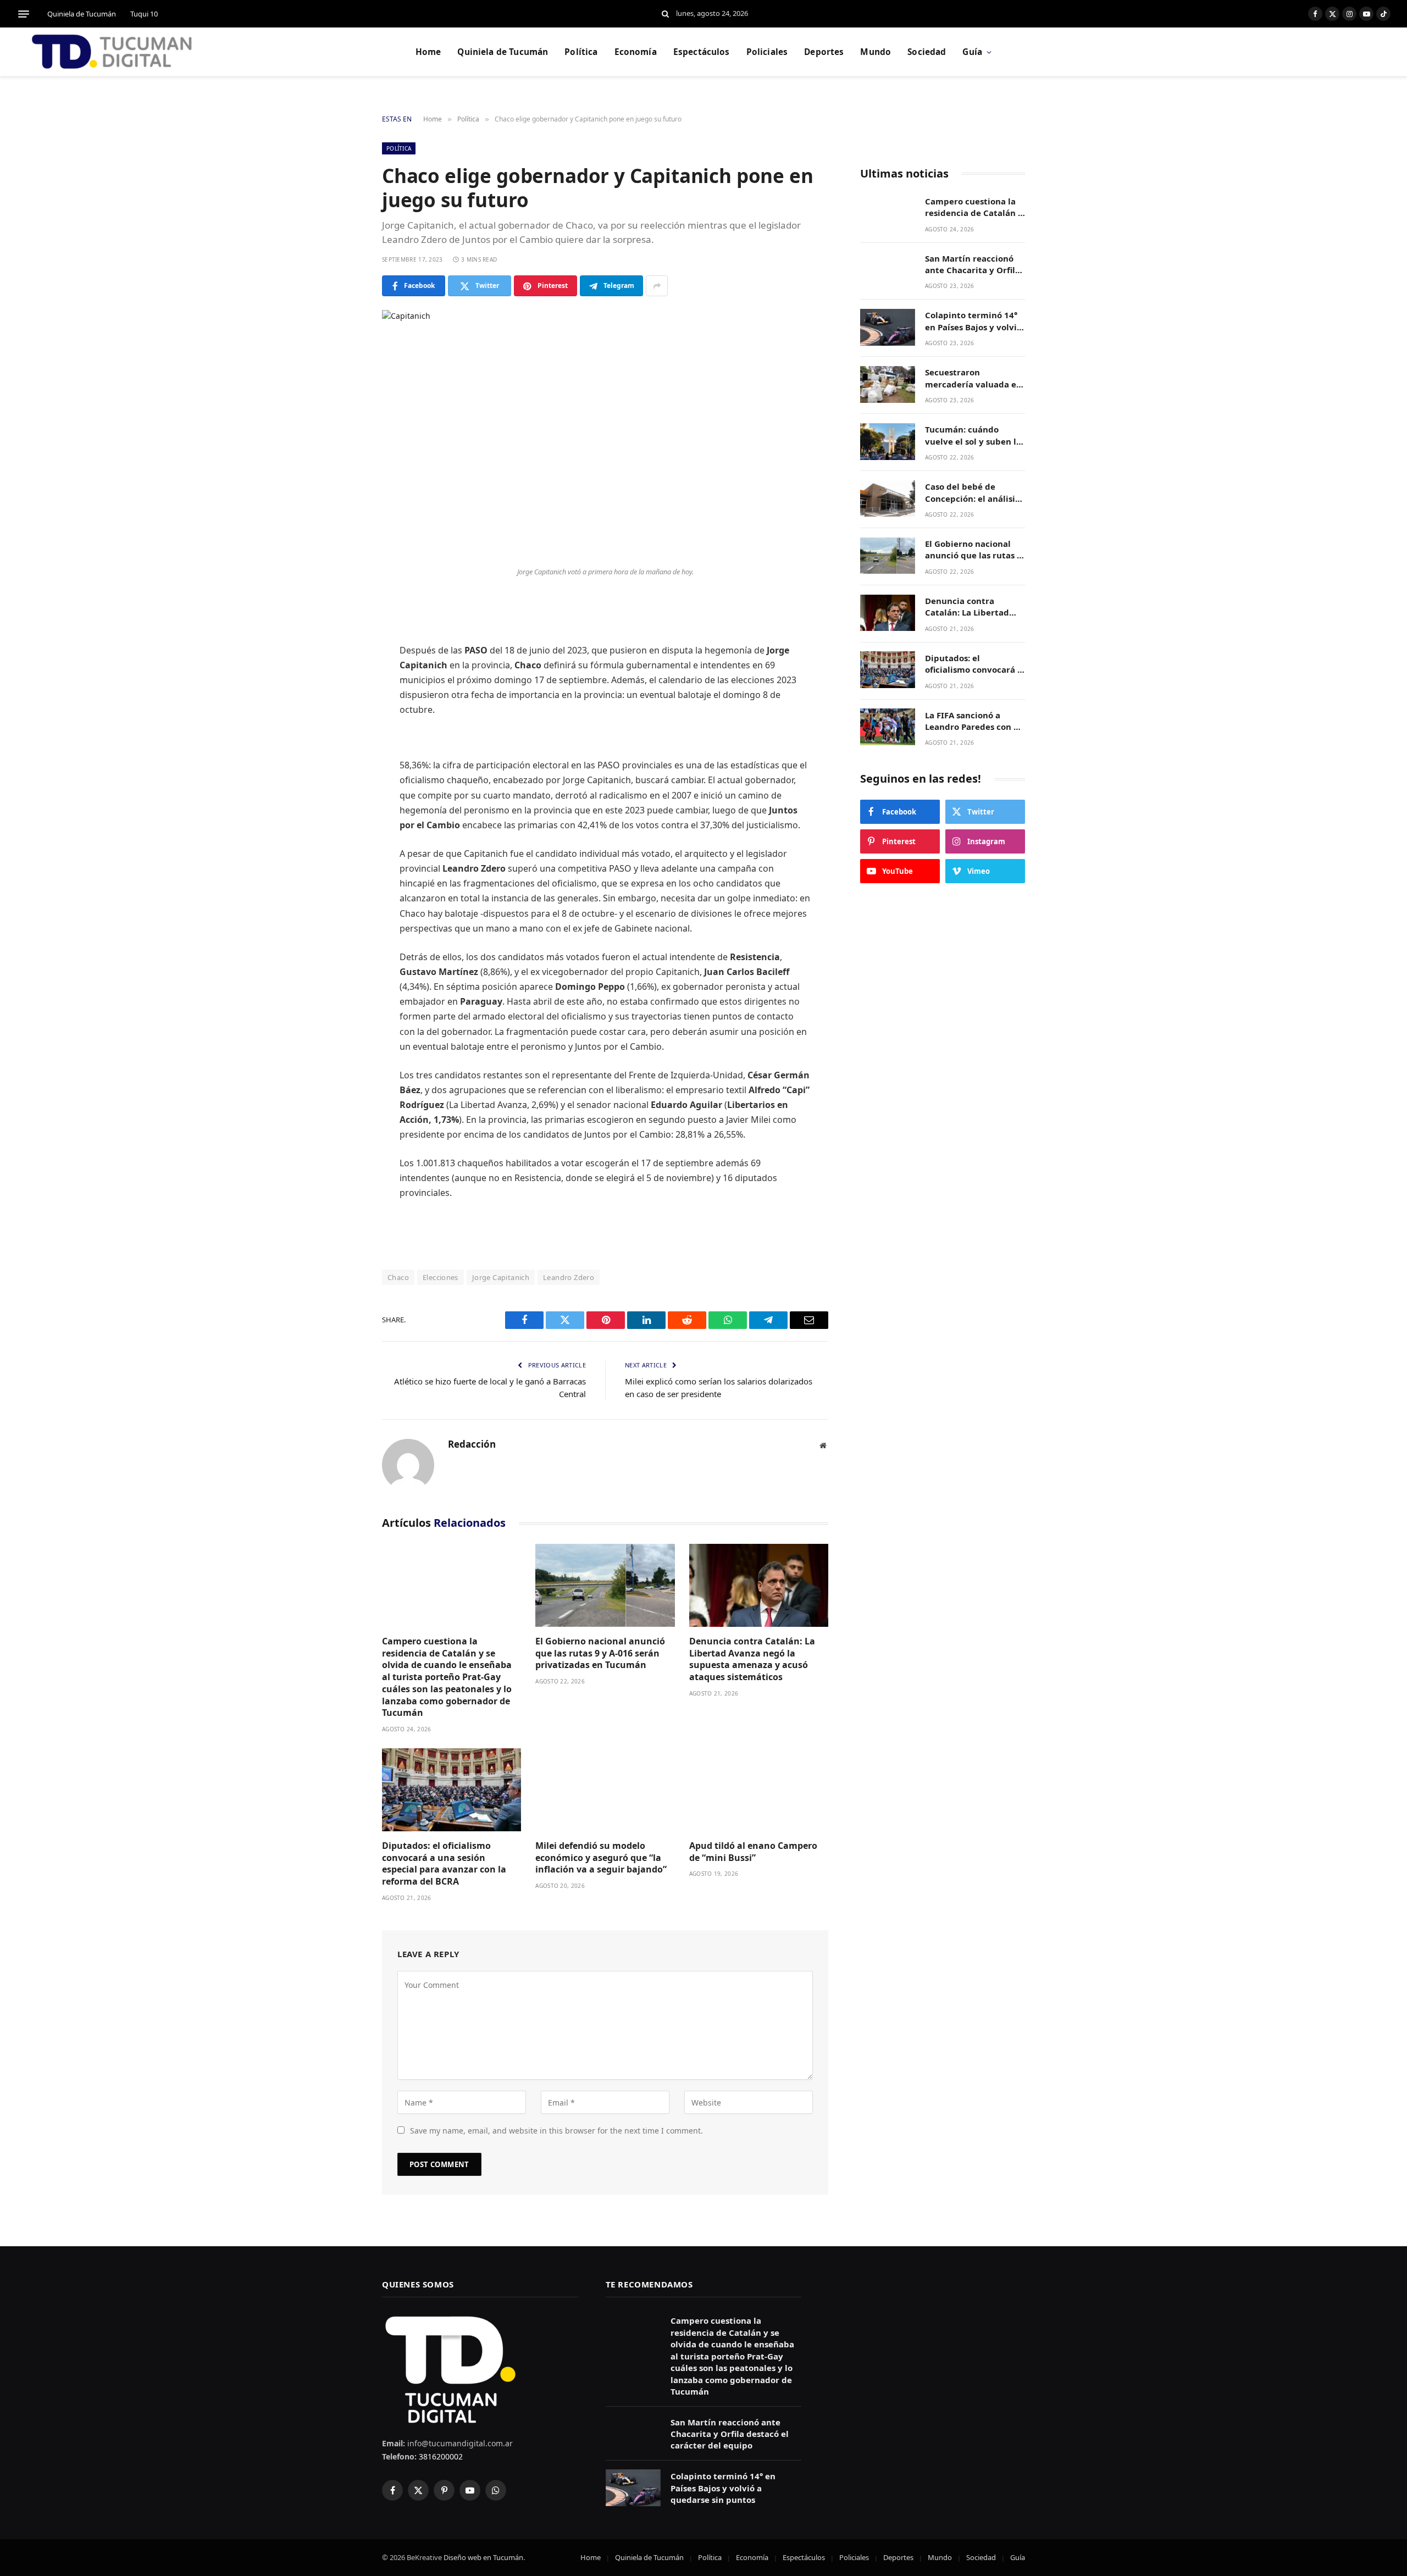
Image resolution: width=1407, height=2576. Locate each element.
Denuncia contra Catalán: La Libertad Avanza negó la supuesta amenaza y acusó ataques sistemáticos (752, 1659)
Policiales (767, 52)
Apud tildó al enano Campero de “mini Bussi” (753, 1852)
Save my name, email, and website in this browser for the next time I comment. (556, 2131)
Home (428, 52)
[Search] (665, 14)
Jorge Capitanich (501, 1277)
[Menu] (24, 14)
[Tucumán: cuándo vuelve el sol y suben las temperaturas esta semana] (888, 442)
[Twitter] (344, 661)
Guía (972, 52)
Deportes (824, 52)
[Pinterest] (344, 717)
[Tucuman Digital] (113, 52)
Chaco (398, 1277)
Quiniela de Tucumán (82, 14)
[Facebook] (344, 633)
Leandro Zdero (569, 1277)
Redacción (472, 1444)
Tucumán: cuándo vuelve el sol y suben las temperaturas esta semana (975, 436)
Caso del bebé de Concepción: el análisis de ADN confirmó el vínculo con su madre (972, 493)
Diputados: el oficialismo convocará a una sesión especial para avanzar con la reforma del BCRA (444, 1864)
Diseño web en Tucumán (483, 2557)
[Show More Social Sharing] (657, 286)
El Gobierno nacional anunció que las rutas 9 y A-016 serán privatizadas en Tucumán (600, 1653)
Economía (636, 52)
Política (581, 52)
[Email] (344, 773)
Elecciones (441, 1277)
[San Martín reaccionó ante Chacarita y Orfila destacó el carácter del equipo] (888, 270)
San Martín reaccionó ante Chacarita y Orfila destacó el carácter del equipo (973, 265)
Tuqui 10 (144, 14)
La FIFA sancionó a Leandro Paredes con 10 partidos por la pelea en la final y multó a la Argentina (975, 721)
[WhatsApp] (344, 745)
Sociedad (927, 52)
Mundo (876, 52)
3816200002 (440, 2456)
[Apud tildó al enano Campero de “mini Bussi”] (759, 1790)
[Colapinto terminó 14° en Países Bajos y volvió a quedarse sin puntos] (888, 327)
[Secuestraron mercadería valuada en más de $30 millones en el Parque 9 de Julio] (888, 384)
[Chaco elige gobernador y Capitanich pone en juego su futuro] (605, 436)
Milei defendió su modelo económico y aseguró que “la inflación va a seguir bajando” (601, 1858)
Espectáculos (702, 52)
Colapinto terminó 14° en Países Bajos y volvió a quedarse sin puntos (973, 322)
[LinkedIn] (344, 689)
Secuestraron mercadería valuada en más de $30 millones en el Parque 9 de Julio (974, 379)
